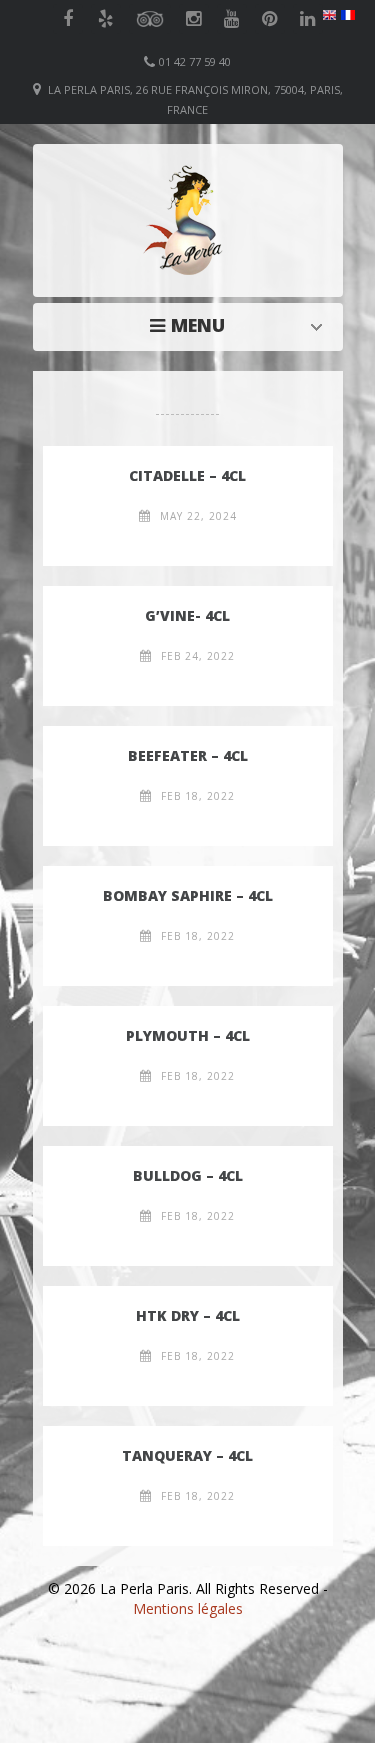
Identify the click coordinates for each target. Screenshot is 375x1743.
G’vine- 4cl (187, 615)
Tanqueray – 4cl (187, 1455)
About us (193, 325)
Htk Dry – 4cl (188, 1315)
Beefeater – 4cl (188, 755)
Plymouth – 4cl (188, 1035)
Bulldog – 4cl (188, 1175)
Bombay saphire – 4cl (188, 895)
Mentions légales (188, 1608)
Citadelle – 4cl (187, 475)
